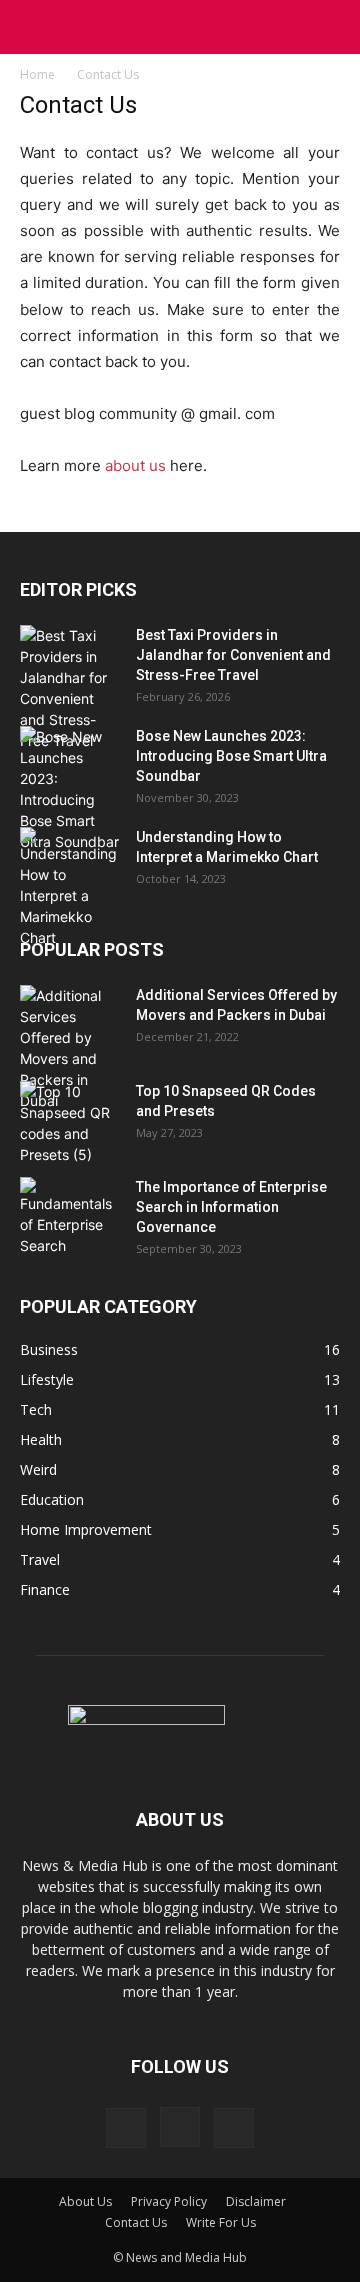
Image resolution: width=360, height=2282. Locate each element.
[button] (332, 27)
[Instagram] (180, 2127)
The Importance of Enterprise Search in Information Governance (231, 1207)
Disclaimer (256, 2201)
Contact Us (136, 2222)
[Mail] (234, 2128)
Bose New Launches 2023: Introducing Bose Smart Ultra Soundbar (231, 756)
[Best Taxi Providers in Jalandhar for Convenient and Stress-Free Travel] (70, 688)
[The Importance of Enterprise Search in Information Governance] (70, 1216)
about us (135, 465)
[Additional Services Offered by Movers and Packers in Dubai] (70, 1048)
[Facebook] (126, 2128)
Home (37, 74)
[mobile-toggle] (34, 27)
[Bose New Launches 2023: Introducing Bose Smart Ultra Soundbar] (70, 789)
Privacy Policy (169, 2201)
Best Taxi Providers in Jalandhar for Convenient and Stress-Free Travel (233, 655)
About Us (85, 2201)
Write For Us (221, 2222)
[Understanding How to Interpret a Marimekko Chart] (70, 887)
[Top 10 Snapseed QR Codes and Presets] (70, 1123)
